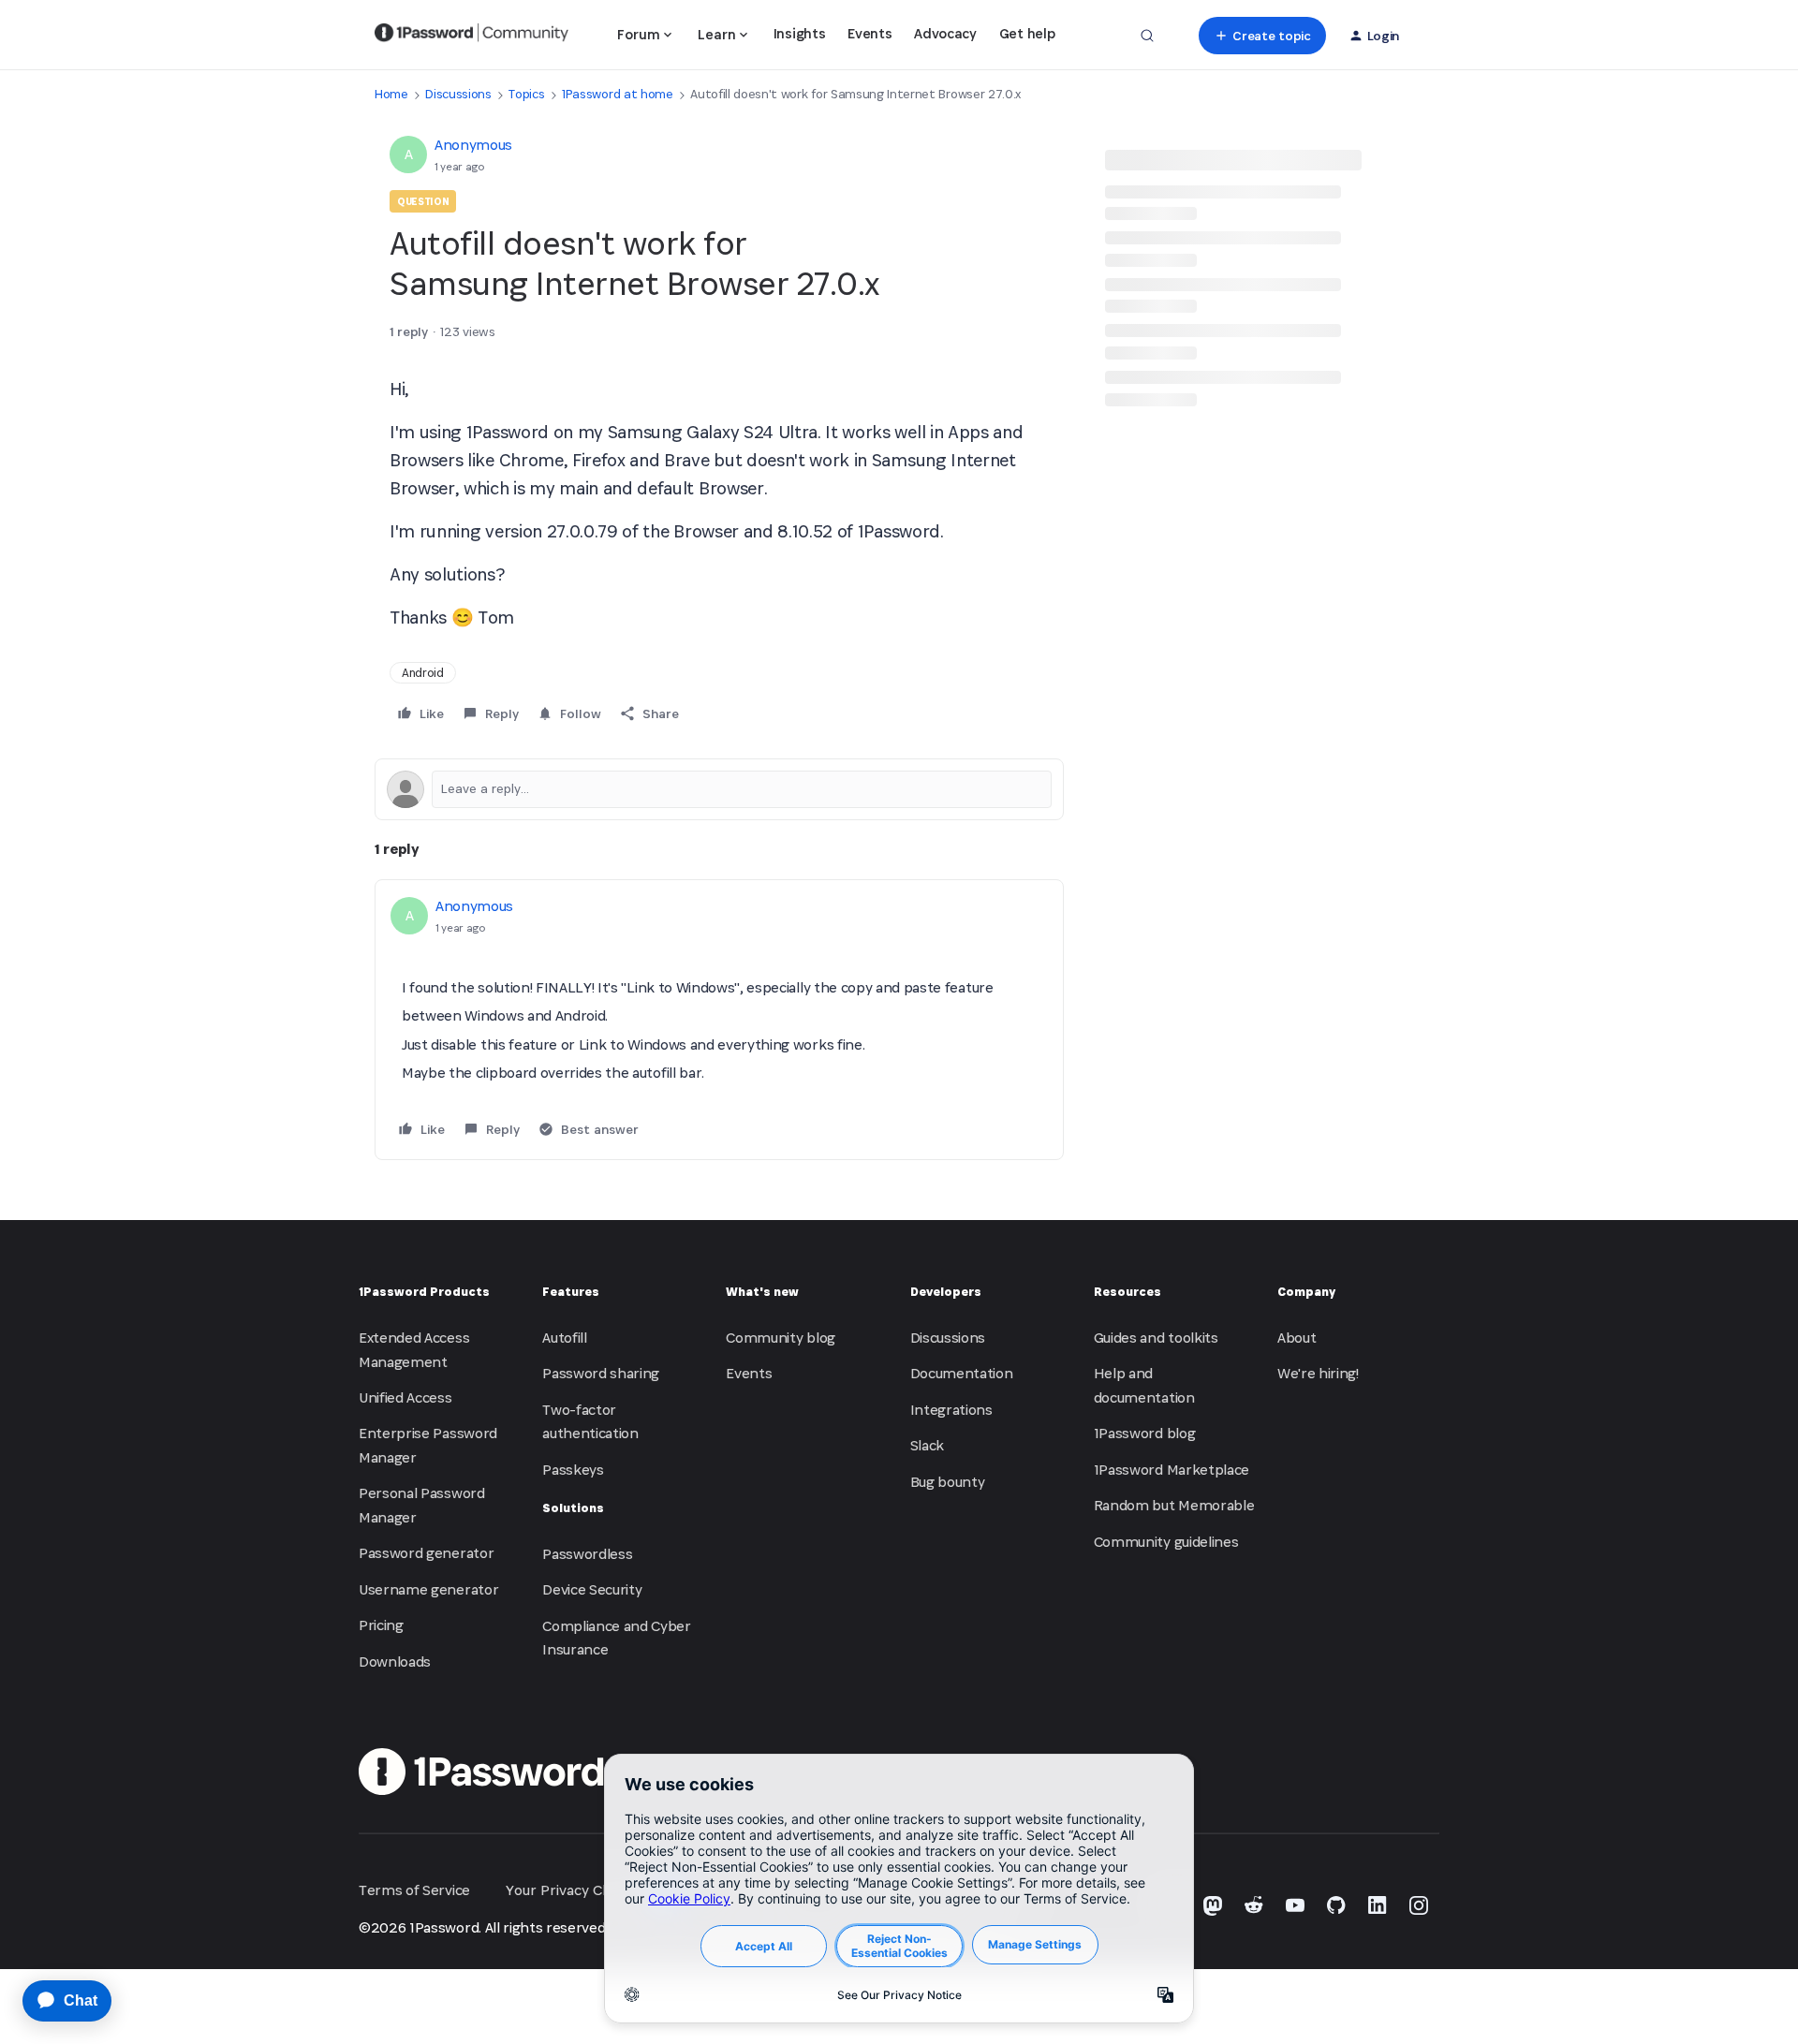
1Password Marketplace (1172, 1470)
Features (571, 1292)
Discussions (458, 94)
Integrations (951, 1410)
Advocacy (945, 33)
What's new (762, 1292)
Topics (526, 94)
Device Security (592, 1589)
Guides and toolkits (1156, 1338)
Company (1306, 1292)
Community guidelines (1166, 1542)
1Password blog (1145, 1433)
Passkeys (573, 1470)
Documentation (962, 1373)
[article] (719, 1020)
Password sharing (601, 1373)
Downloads (395, 1662)
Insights (799, 33)
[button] (1262, 36)
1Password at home (618, 94)
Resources (1127, 1292)
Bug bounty (948, 1482)
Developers (946, 1292)
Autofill (564, 1338)
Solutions (573, 1508)
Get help (1027, 33)
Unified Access (405, 1397)
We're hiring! (1318, 1373)
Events (870, 33)
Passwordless (587, 1554)
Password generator (426, 1553)
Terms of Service (414, 1890)
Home (391, 94)
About (1297, 1338)
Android (423, 673)
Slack (927, 1445)
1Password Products (424, 1292)
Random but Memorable (1174, 1505)
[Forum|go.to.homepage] (472, 36)
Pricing (381, 1625)
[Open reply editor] (719, 789)
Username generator (428, 1589)
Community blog (781, 1338)
